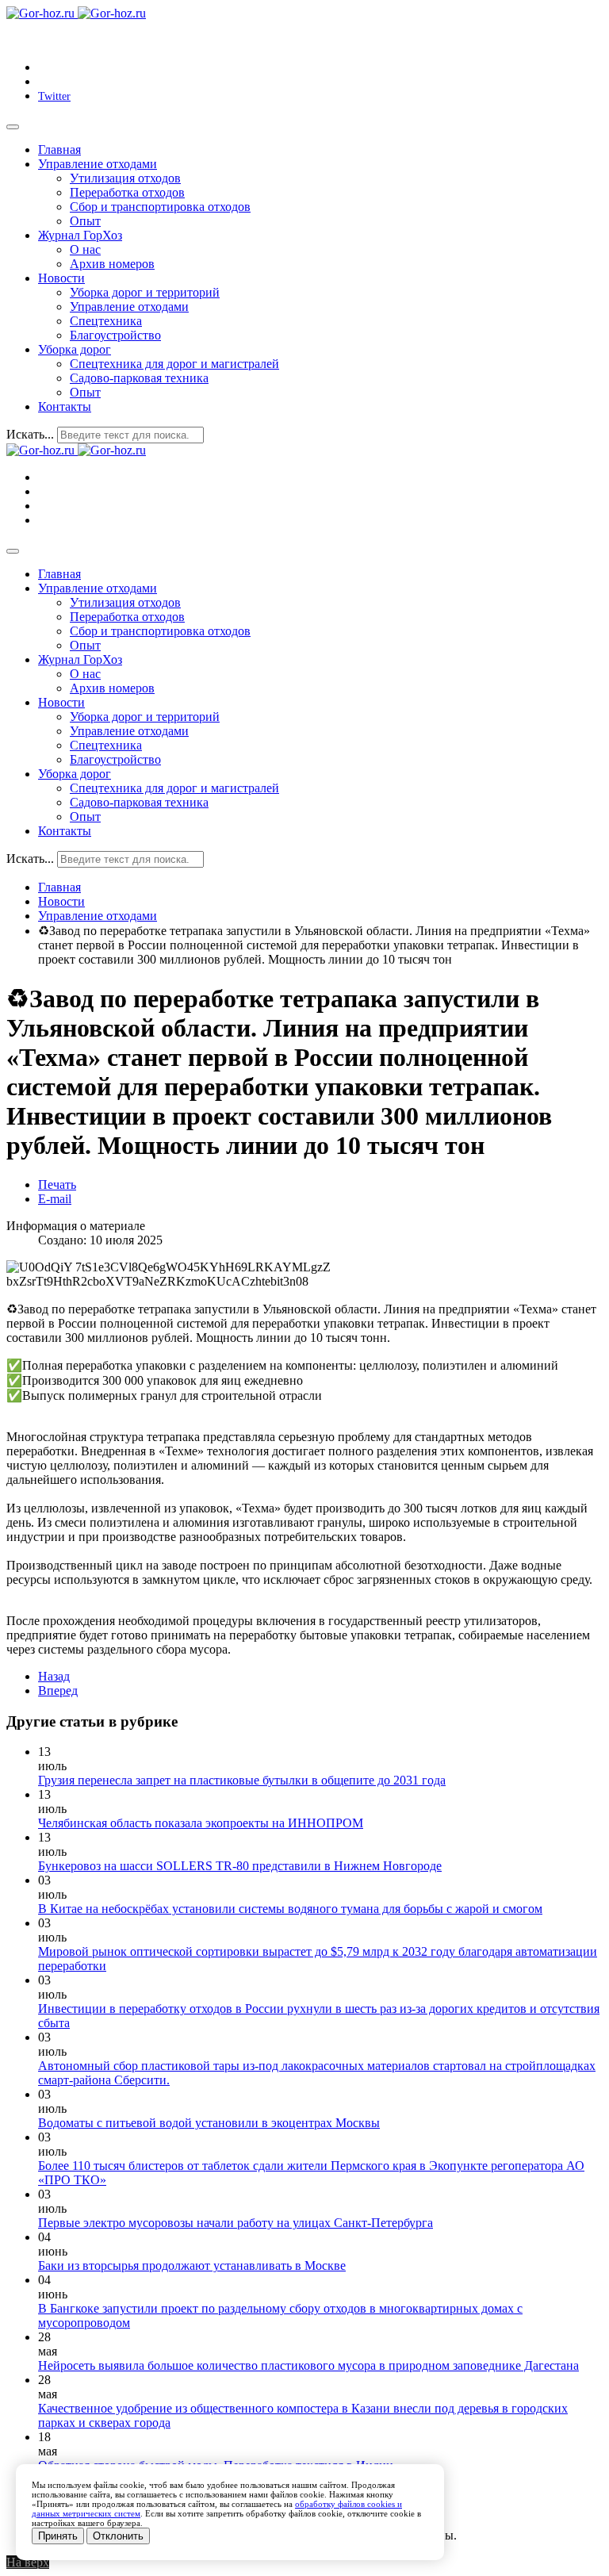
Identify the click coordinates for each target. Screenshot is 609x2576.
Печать (57, 1184)
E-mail (55, 1199)
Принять (58, 2536)
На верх (28, 2562)
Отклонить (118, 2536)
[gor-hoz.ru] (76, 13)
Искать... (30, 434)
